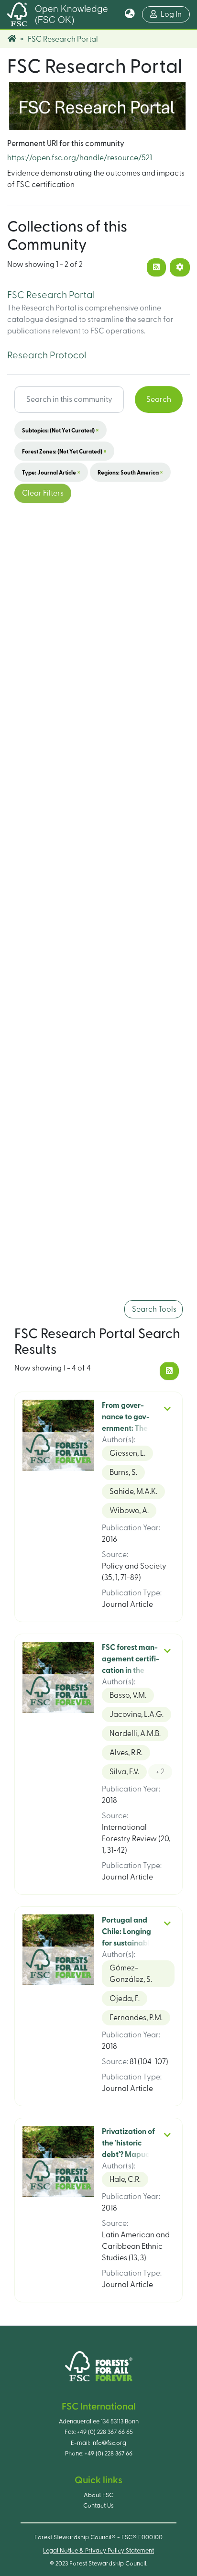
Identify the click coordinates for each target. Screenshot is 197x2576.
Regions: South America (130, 472)
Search (159, 399)
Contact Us (98, 2506)
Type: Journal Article (51, 472)
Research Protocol (47, 355)
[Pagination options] (180, 267)
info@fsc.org (109, 2443)
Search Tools (153, 1309)
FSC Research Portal (51, 295)
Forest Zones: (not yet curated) (64, 451)
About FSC (98, 2495)
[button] (130, 14)
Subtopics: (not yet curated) (60, 430)
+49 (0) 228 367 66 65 (105, 2432)
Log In (175, 14)
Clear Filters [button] (43, 493)
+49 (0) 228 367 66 (109, 2454)
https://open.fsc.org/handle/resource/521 (80, 158)
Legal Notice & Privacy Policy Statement (98, 2551)
